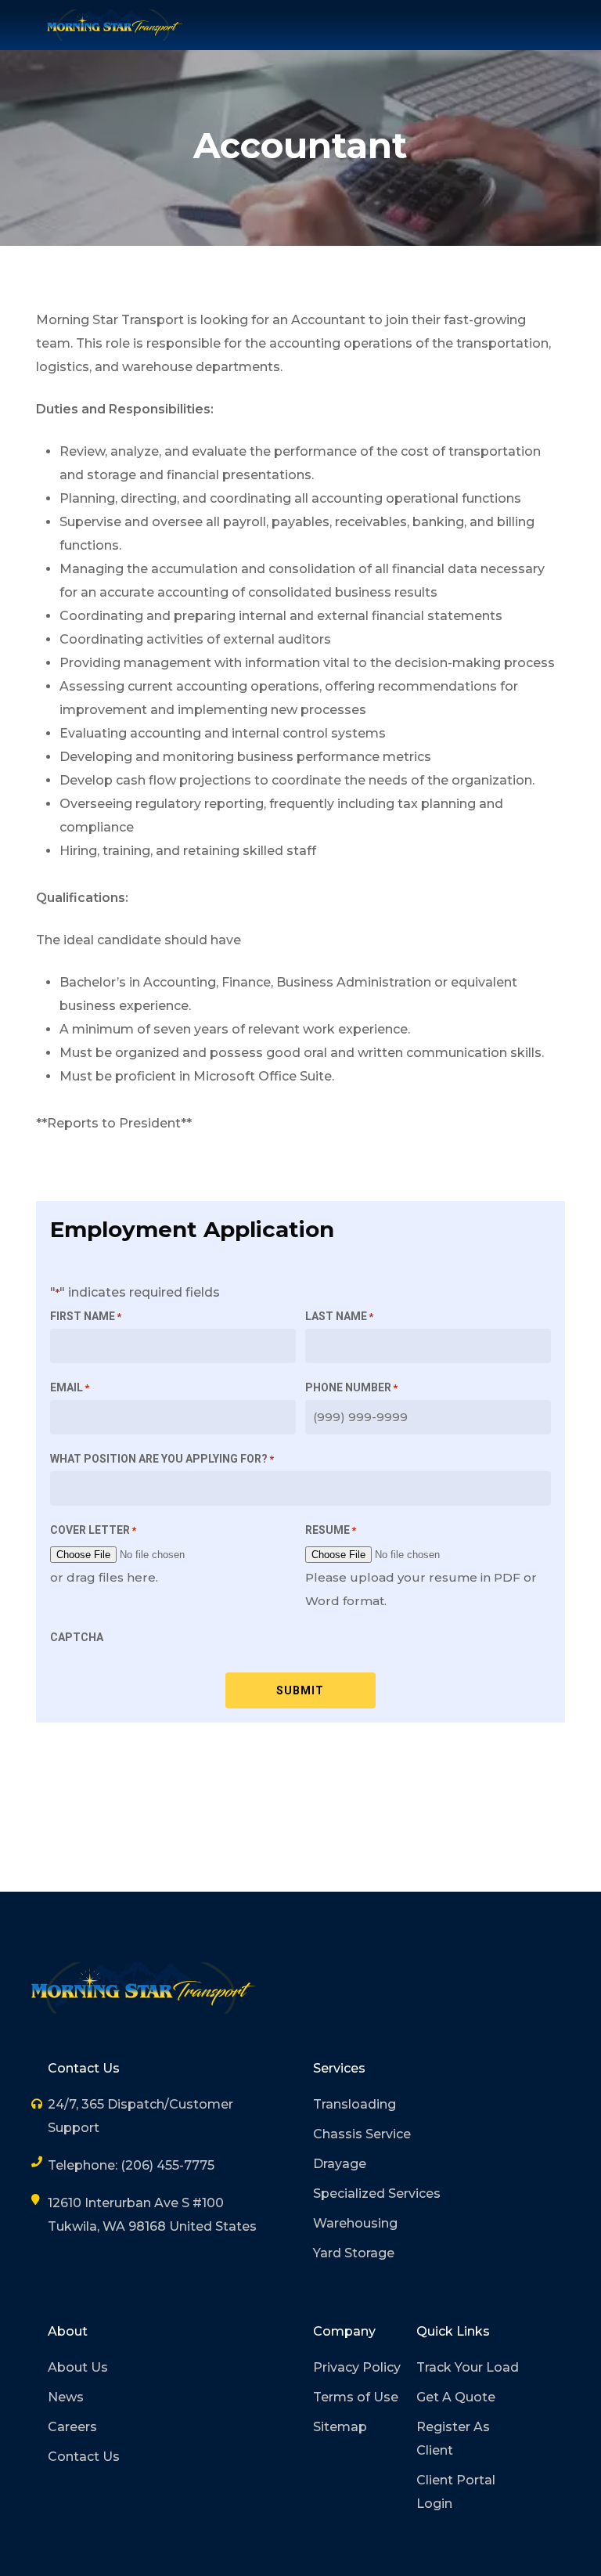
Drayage (340, 2164)
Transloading (354, 2104)
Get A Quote (456, 2397)
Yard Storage (354, 2253)
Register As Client (453, 2439)
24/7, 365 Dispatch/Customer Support (140, 2116)
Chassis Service (362, 2134)
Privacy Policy (357, 2367)
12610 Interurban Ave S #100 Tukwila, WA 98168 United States (152, 2215)
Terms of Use (356, 2397)
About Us (78, 2367)
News (66, 2397)
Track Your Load (468, 2367)
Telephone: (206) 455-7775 (131, 2165)
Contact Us (84, 2457)
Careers (72, 2427)
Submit (300, 1690)
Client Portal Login (456, 2492)
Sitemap (340, 2427)
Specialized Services (377, 2194)
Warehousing (355, 2223)
